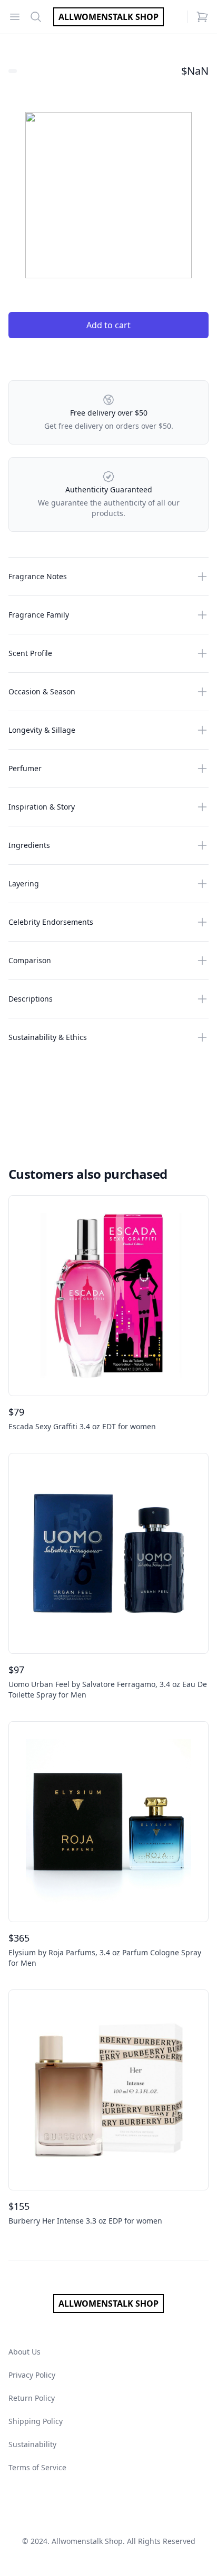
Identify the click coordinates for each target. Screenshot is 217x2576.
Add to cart (108, 325)
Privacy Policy (32, 2375)
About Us (24, 2352)
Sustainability (32, 2444)
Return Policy (32, 2398)
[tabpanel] (108, 195)
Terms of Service (37, 2467)
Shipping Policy (36, 2421)
